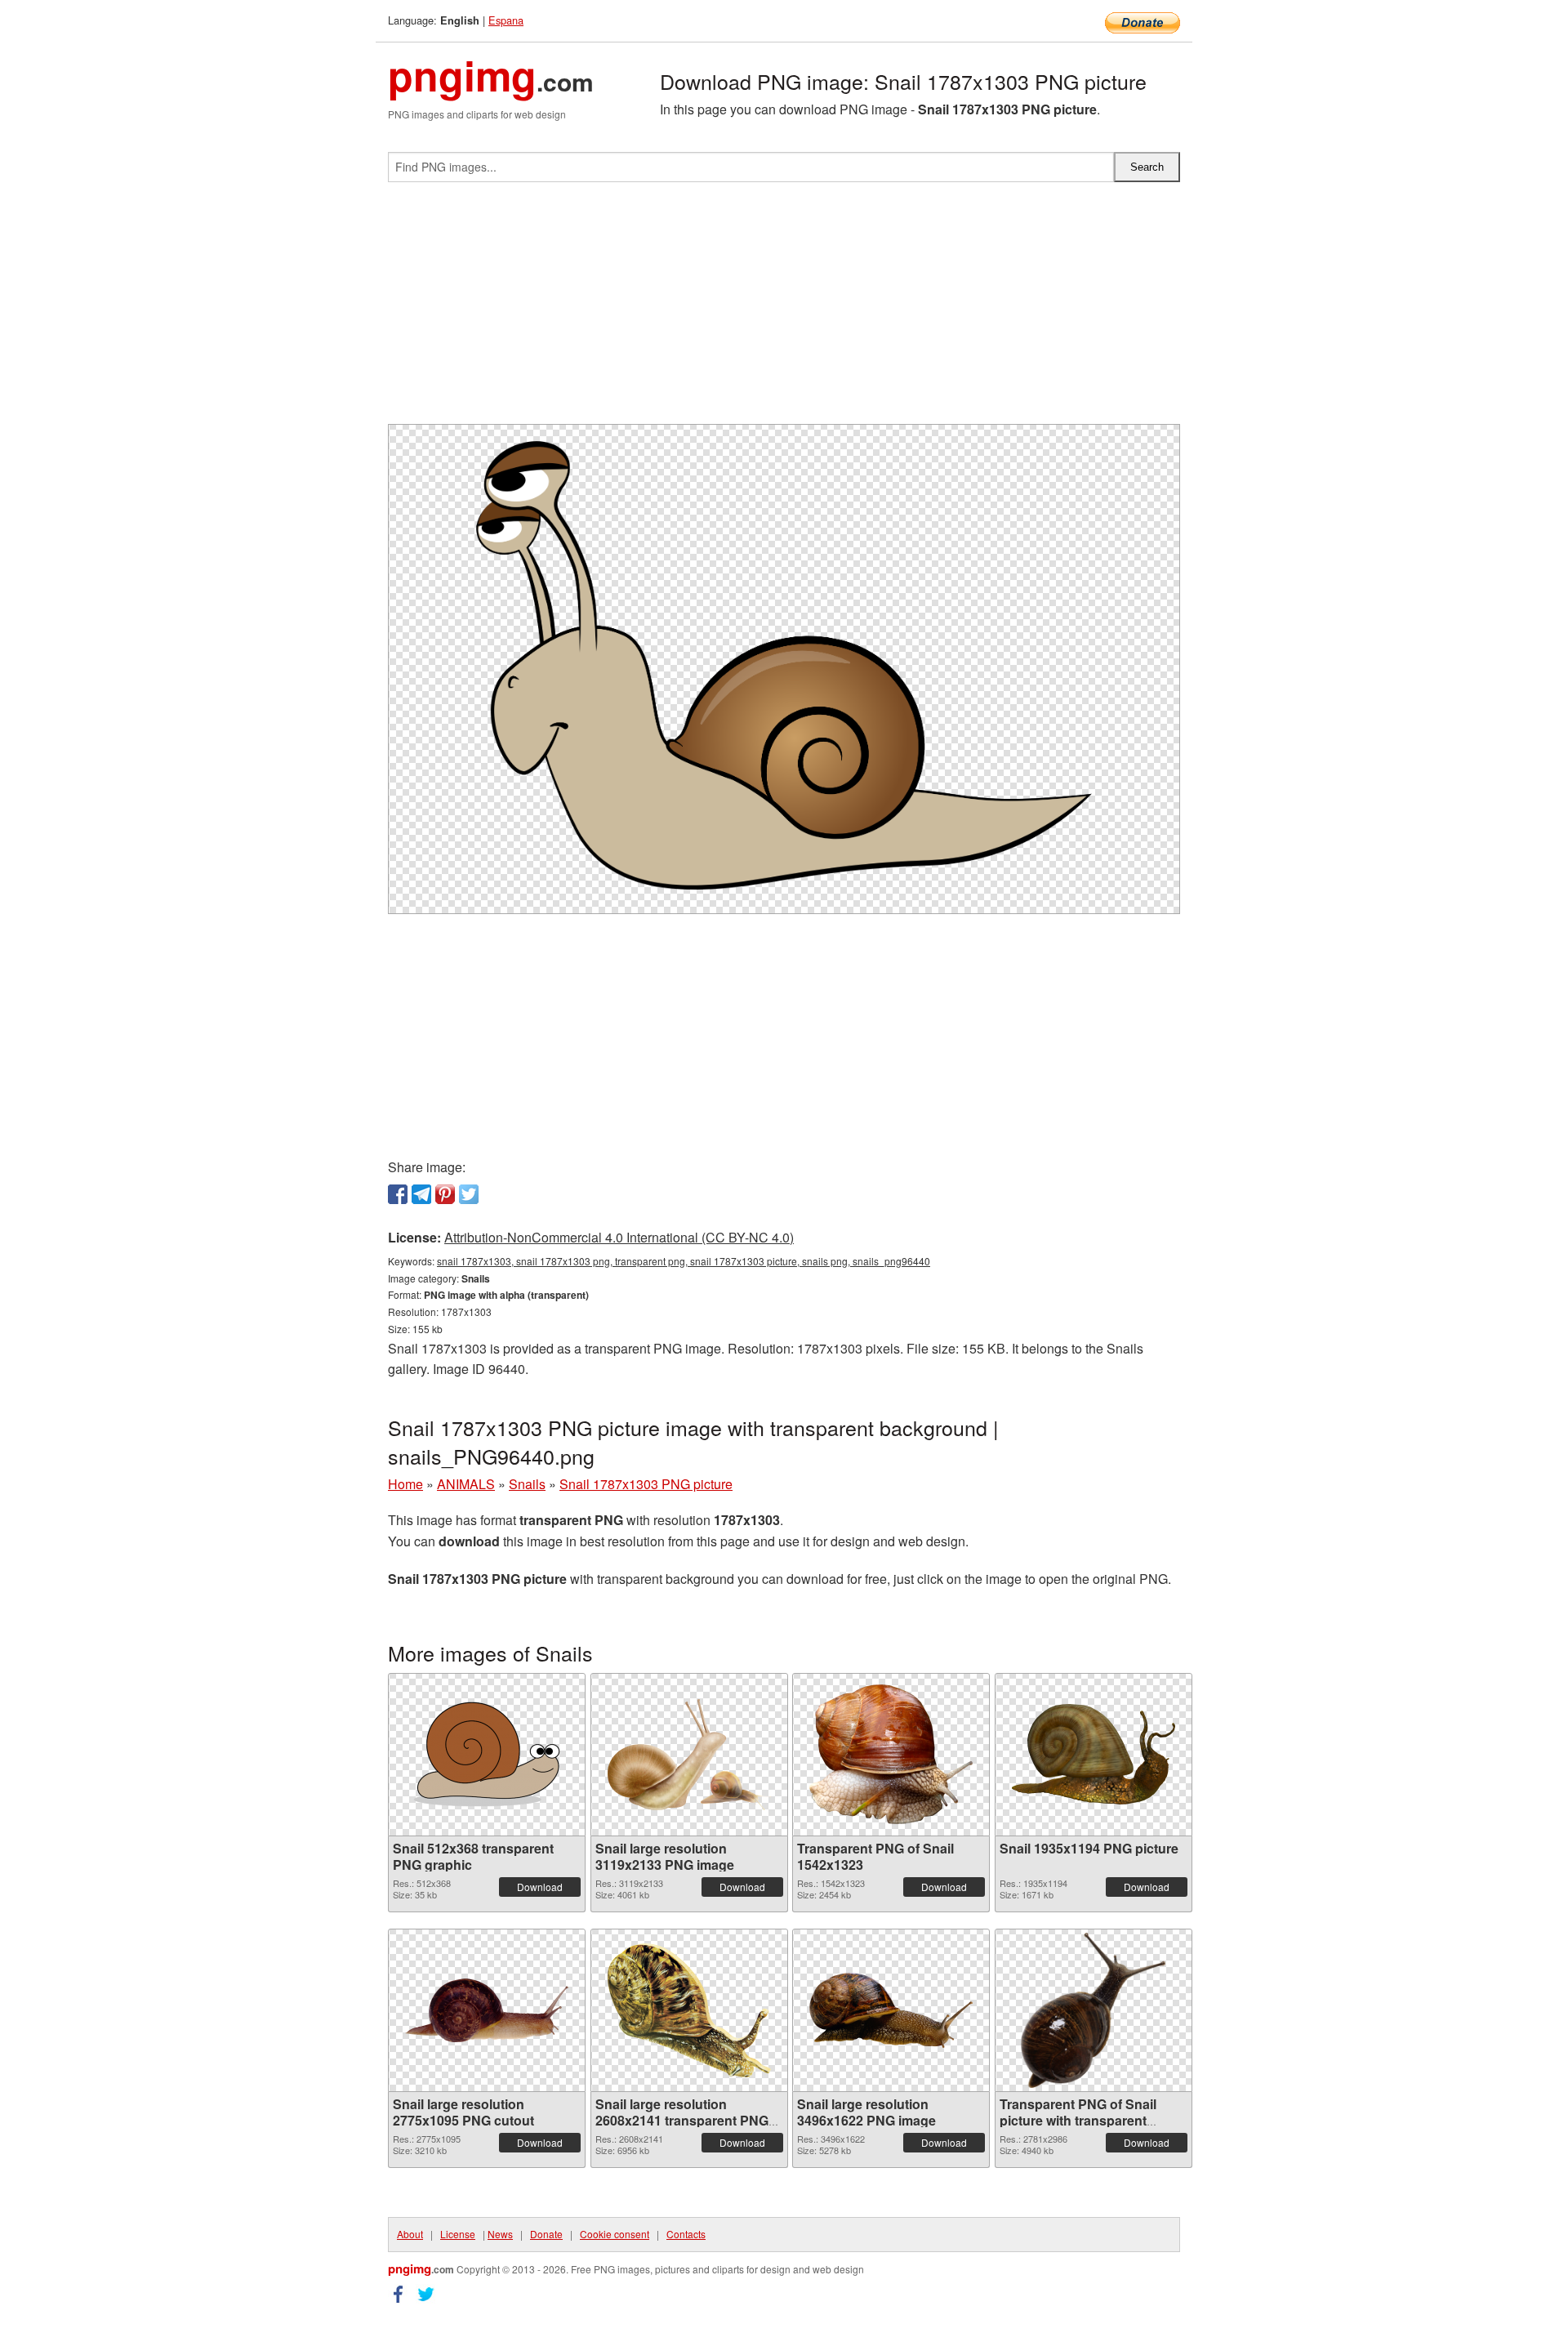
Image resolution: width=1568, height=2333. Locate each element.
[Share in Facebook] (398, 1194)
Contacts (686, 2234)
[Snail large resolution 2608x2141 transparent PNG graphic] (689, 2010)
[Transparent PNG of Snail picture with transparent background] (1093, 2010)
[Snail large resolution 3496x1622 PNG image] (891, 2010)
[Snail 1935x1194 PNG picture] (1094, 1754)
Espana (506, 20)
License (458, 2234)
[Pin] (445, 1194)
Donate (546, 2234)
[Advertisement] (784, 310)
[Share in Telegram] (421, 1194)
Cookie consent (615, 2234)
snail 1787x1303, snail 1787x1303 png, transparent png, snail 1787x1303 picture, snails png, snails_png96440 (684, 1261)
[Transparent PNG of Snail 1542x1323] (891, 1754)
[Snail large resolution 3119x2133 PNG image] (689, 1755)
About (410, 2234)
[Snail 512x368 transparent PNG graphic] (487, 1754)
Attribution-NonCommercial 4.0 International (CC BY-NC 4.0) (619, 1237)
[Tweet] (469, 1194)
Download (540, 1887)
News (500, 2234)
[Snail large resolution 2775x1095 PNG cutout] (487, 2010)
